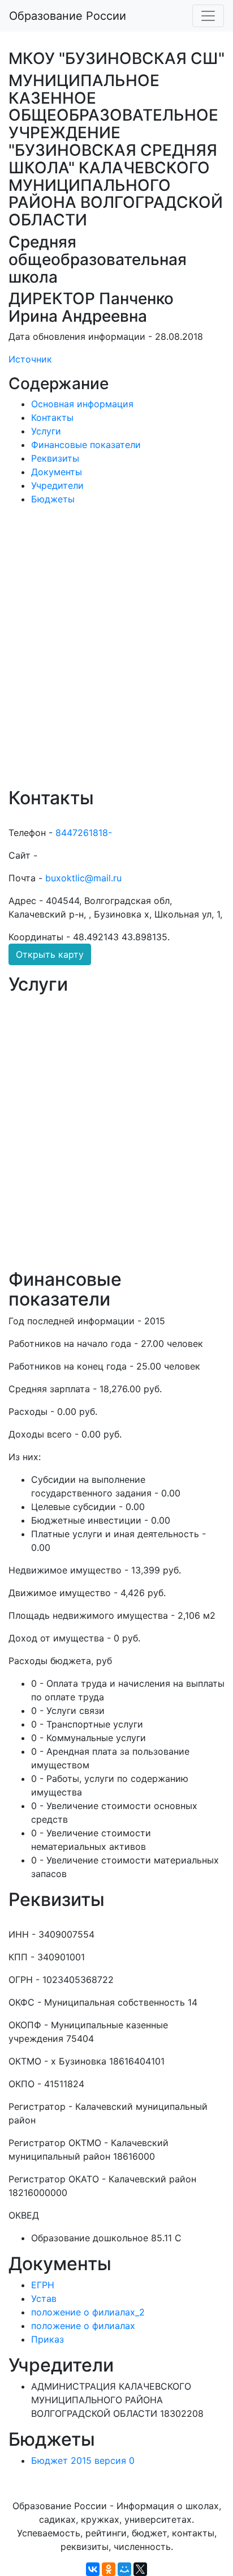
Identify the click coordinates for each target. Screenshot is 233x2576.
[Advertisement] (116, 654)
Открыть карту (50, 954)
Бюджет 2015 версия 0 (83, 2460)
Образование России (68, 16)
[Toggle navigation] (208, 16)
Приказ (48, 2339)
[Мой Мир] (124, 2569)
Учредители (57, 485)
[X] (140, 2569)
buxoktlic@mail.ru (83, 878)
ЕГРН (43, 2285)
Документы (57, 472)
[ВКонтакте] (93, 2569)
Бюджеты (53, 499)
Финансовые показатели (86, 445)
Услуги (46, 431)
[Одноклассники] (109, 2569)
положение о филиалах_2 (88, 2312)
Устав (44, 2298)
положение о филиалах (83, 2326)
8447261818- (84, 833)
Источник (30, 359)
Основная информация (82, 404)
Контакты (52, 417)
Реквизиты (55, 458)
